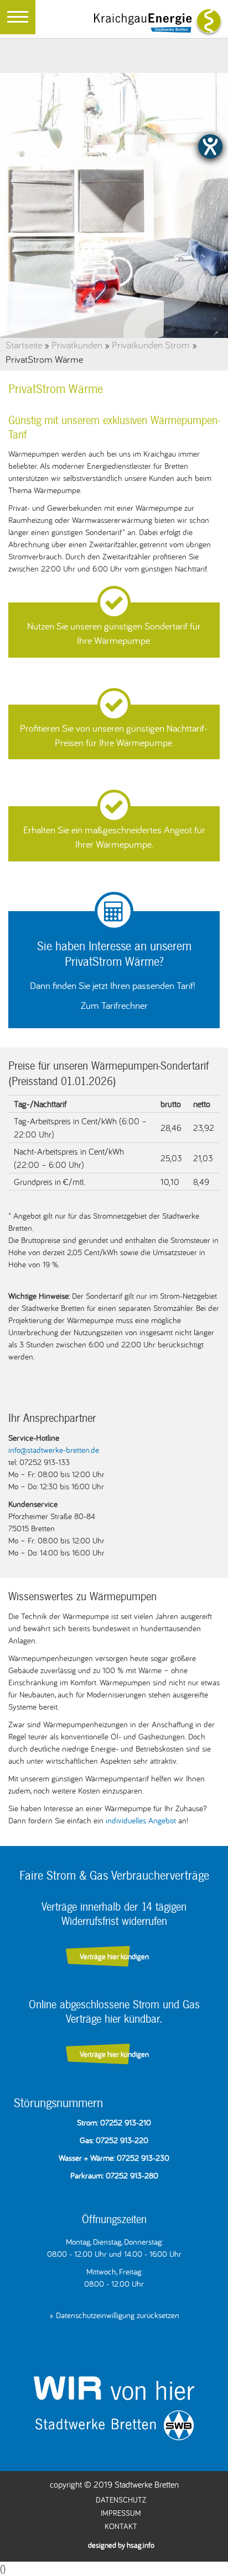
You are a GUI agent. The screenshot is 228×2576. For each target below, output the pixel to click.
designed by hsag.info (121, 2545)
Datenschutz (121, 2500)
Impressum (121, 2513)
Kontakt (121, 2526)
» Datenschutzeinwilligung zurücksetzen (114, 2315)
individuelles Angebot (141, 1820)
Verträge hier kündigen (114, 1956)
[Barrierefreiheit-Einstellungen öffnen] (210, 146)
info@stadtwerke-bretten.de (54, 1450)
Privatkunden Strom (151, 345)
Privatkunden (77, 345)
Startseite (24, 345)
